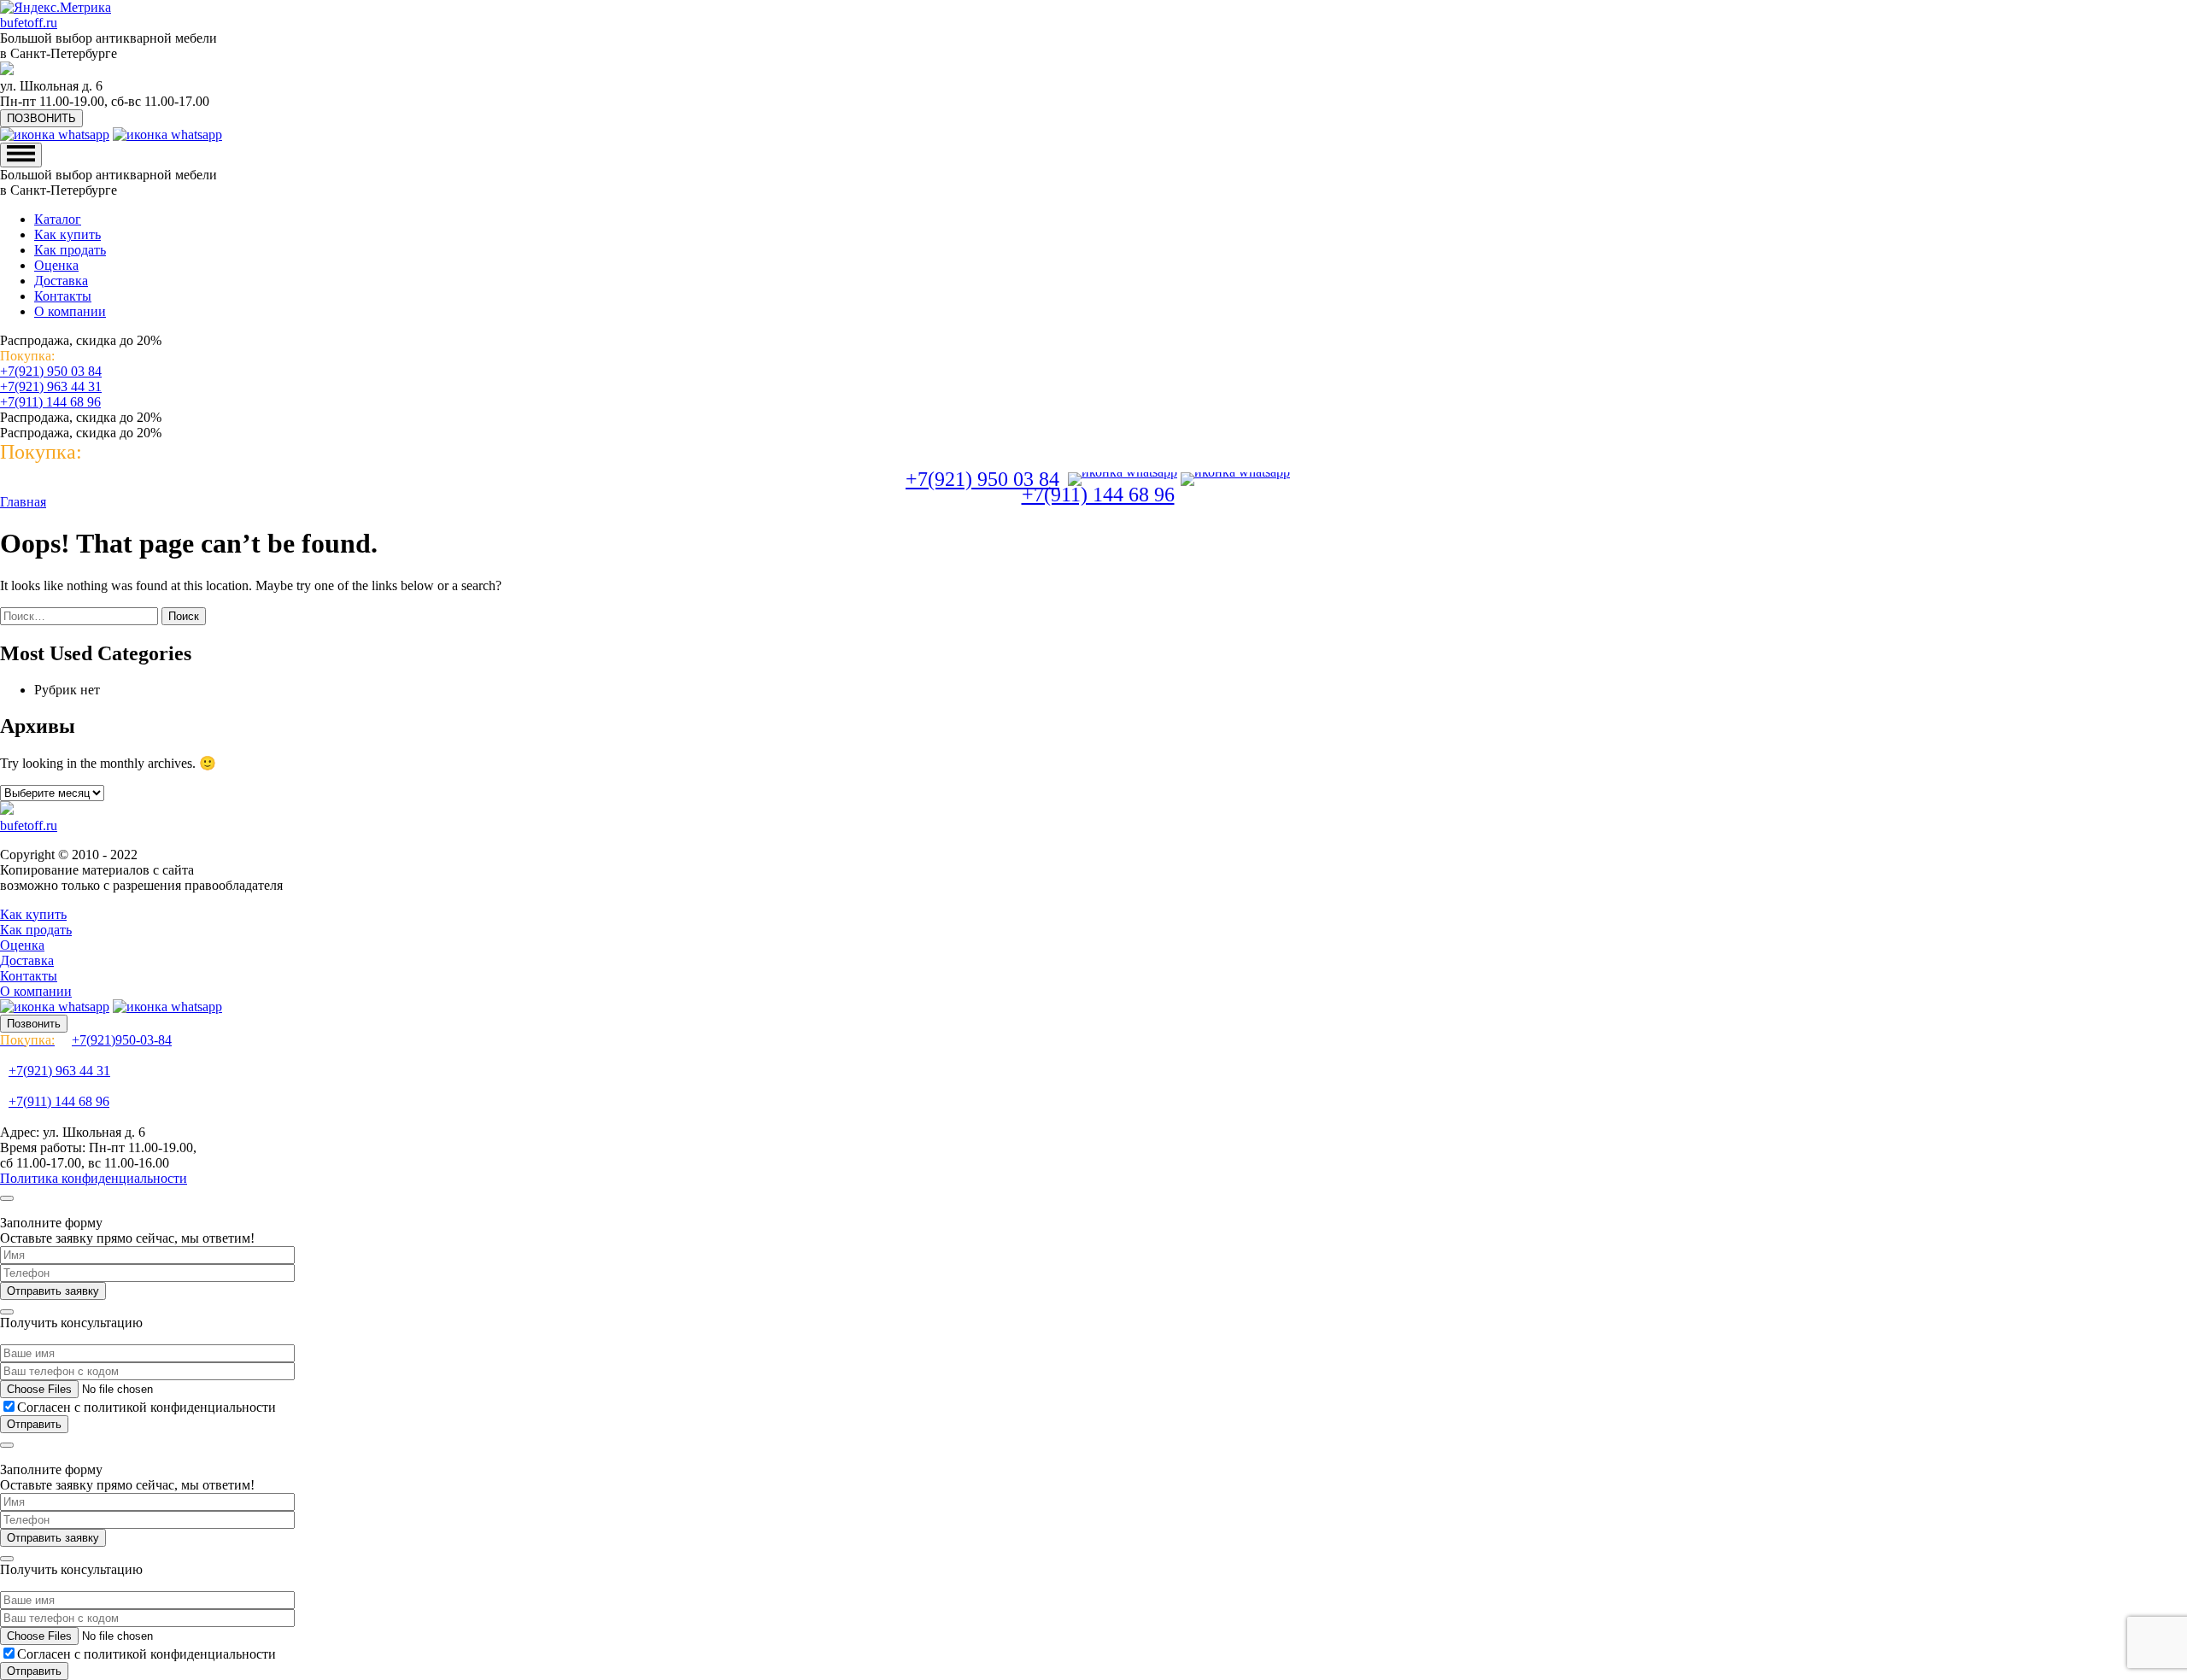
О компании (70, 311)
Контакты (63, 296)
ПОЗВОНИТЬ (41, 118)
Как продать (70, 250)
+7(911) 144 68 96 (50, 402)
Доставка (61, 281)
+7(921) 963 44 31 (51, 386)
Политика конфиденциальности (94, 1178)
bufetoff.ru (29, 23)
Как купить (67, 234)
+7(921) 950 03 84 (51, 371)
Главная (23, 502)
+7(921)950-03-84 (86, 1040)
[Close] (7, 1198)
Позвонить (34, 1024)
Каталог (58, 219)
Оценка (56, 265)
